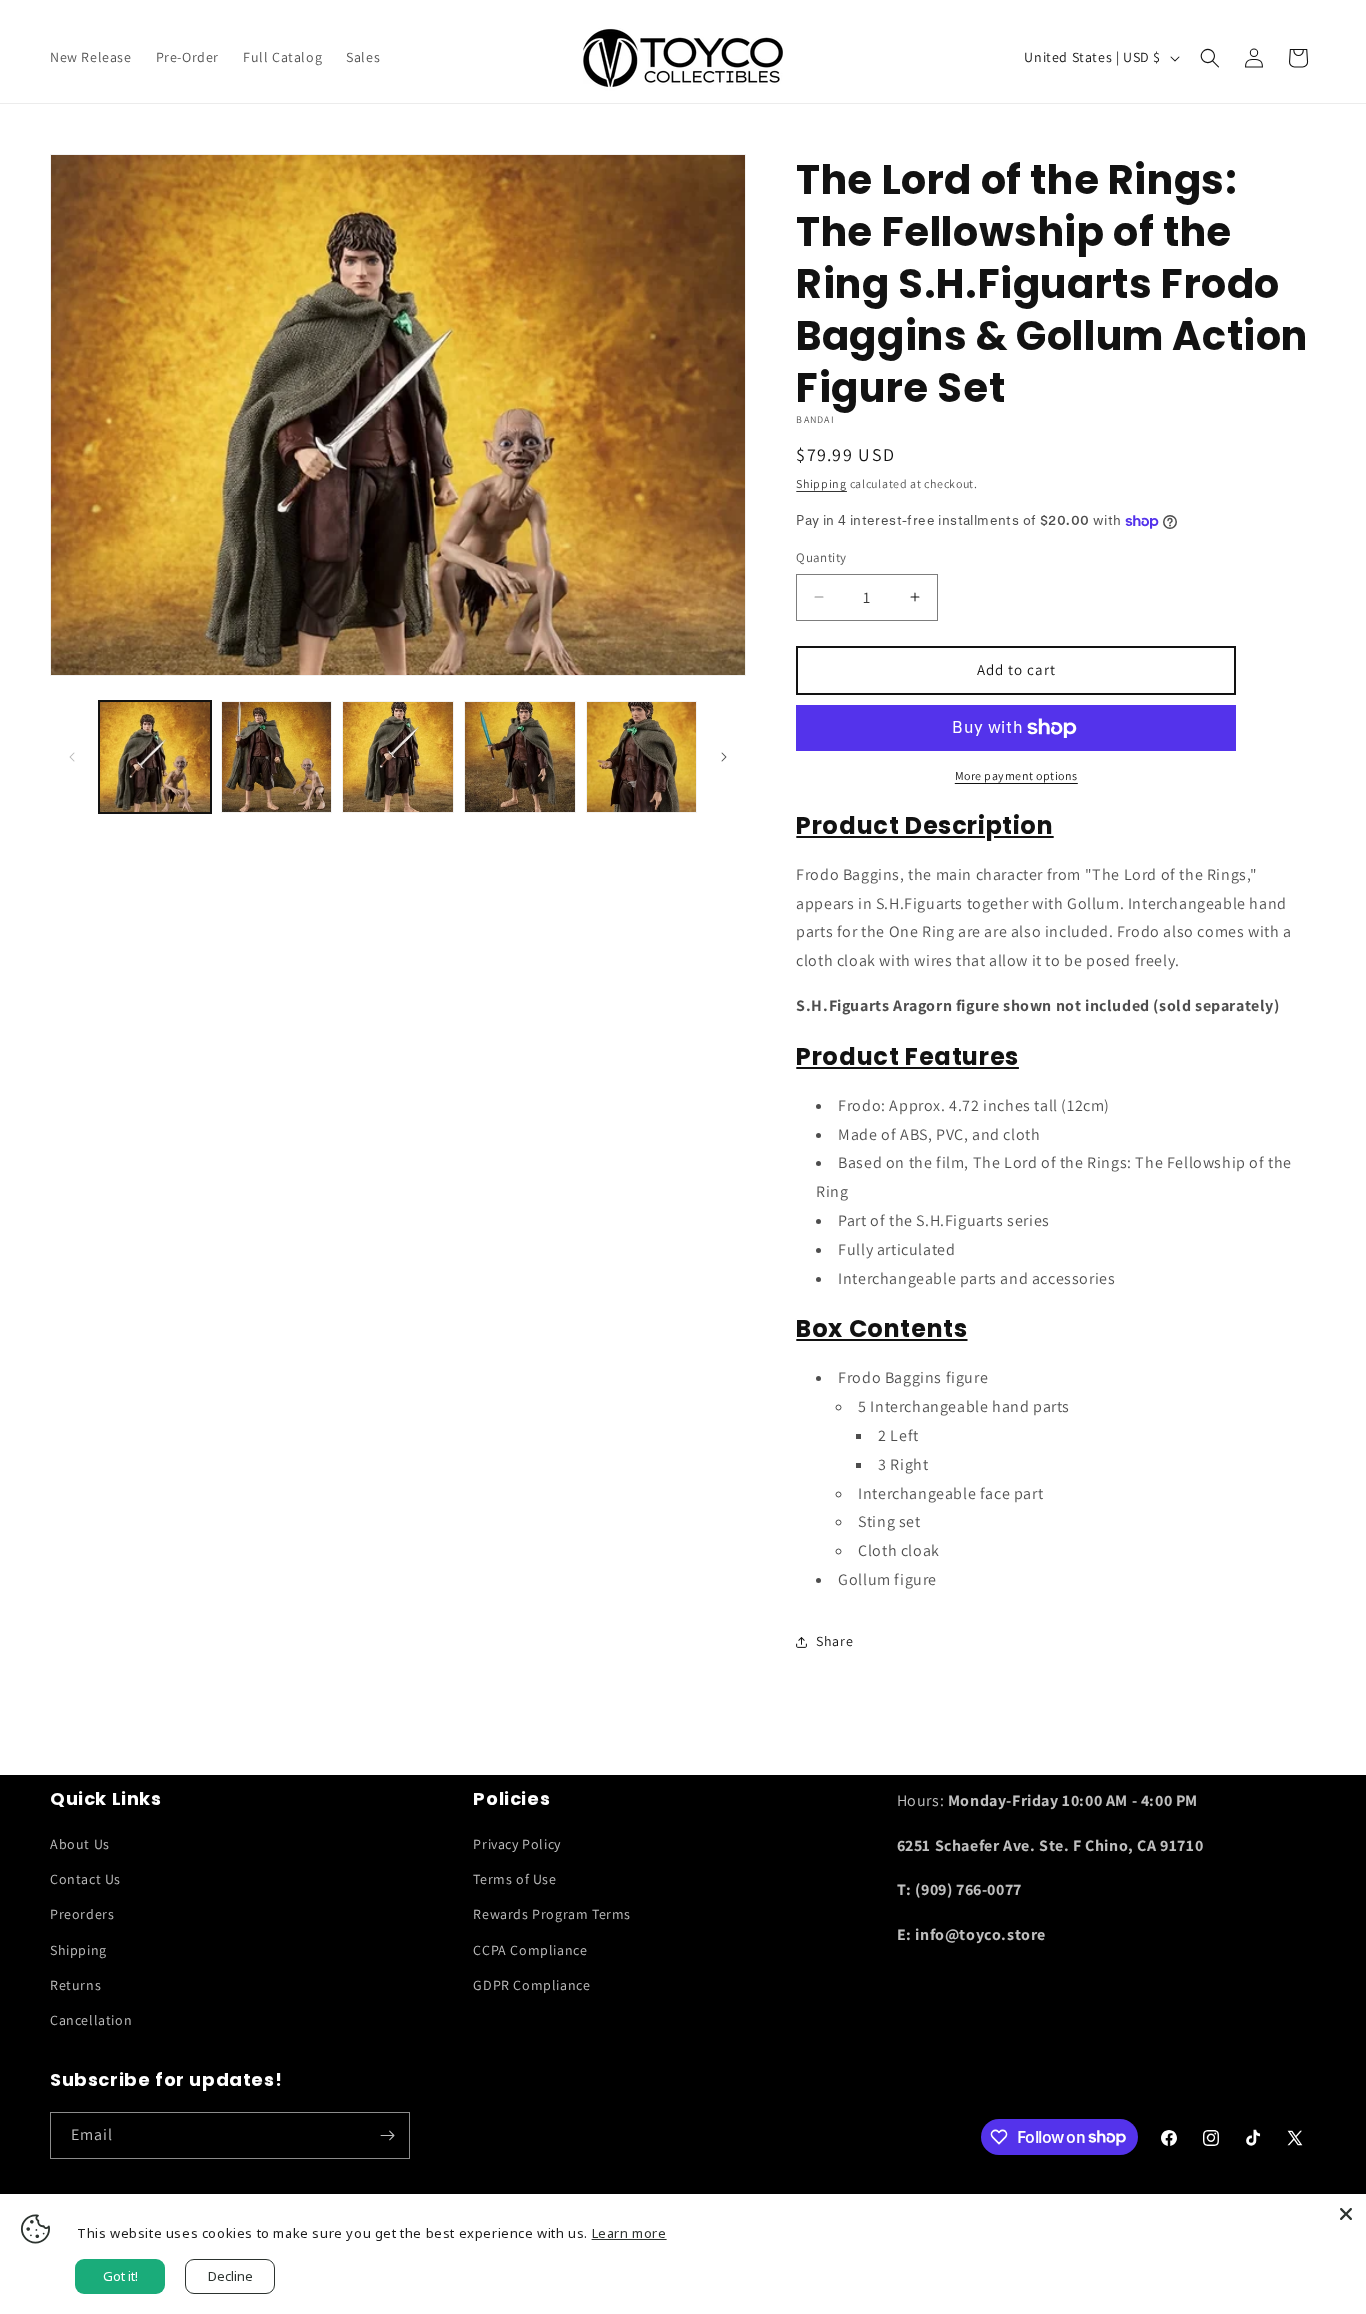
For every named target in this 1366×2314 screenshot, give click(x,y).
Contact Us (85, 1879)
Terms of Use (514, 1879)
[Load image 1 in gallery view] (155, 757)
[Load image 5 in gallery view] (642, 757)
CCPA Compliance (530, 1950)
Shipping (821, 483)
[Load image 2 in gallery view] (277, 757)
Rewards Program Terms (552, 1914)
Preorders (82, 1914)
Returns (75, 1985)
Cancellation (91, 2020)
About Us (80, 1844)
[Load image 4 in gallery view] (520, 757)
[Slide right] (724, 757)
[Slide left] (72, 757)
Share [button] (834, 1641)
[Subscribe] (387, 2135)
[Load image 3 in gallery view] (398, 757)
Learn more (629, 2233)
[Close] (1346, 2214)
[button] (1210, 58)
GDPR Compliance (531, 1985)
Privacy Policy (516, 1844)
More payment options (1016, 775)
